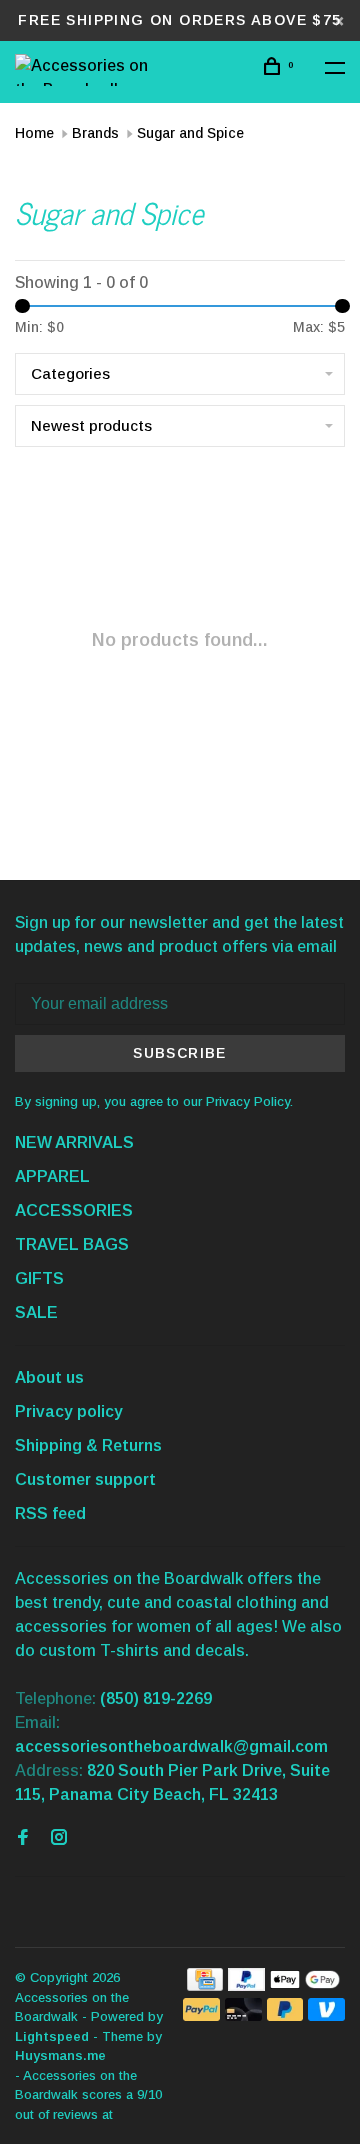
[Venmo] (326, 2015)
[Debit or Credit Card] (243, 2015)
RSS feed (50, 1513)
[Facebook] (23, 1838)
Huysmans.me (60, 2055)
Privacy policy (69, 1411)
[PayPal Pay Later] (285, 2015)
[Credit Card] (205, 1985)
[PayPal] (246, 1985)
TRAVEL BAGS (72, 1244)
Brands (95, 133)
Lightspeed (52, 2036)
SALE (36, 1312)
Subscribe (180, 1053)
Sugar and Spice (190, 133)
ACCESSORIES (74, 1210)
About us (49, 1377)
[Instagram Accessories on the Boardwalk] (59, 1838)
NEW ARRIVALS (74, 1142)
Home (34, 133)
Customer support (85, 1479)
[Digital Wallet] (305, 1985)
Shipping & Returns (88, 1445)
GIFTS (39, 1278)
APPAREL (52, 1176)
